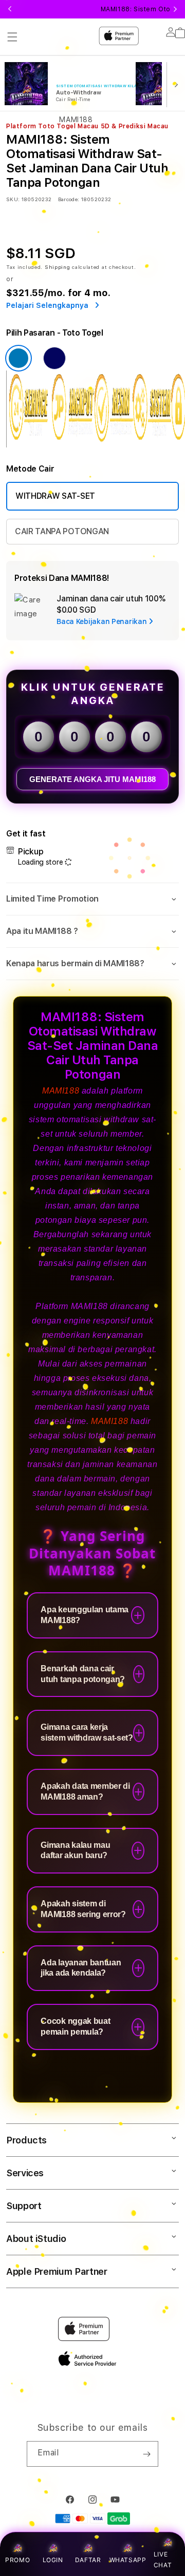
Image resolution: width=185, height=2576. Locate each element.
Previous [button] (10, 9)
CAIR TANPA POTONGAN (62, 531)
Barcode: (69, 199)
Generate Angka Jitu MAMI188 (92, 779)
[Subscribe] (146, 2454)
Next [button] (175, 9)
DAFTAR (88, 2560)
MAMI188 (61, 1091)
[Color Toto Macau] (54, 358)
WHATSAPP (128, 2560)
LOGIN (53, 2560)
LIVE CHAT (163, 2560)
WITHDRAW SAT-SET (55, 496)
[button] (92, 899)
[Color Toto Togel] (18, 358)
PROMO (17, 2560)
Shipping (58, 267)
